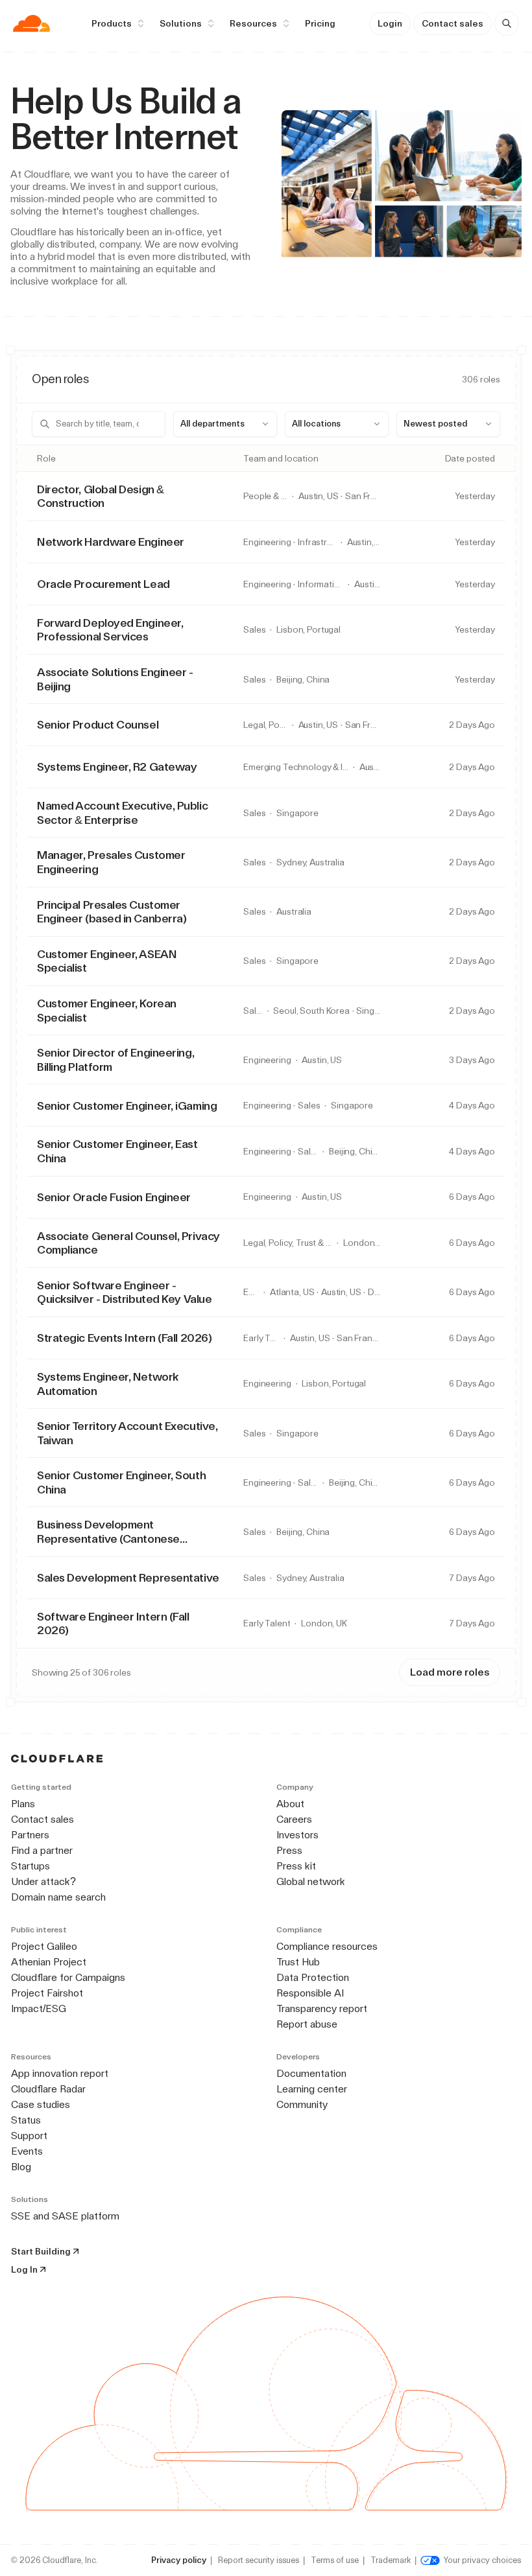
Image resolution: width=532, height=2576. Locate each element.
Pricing (320, 23)
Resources (253, 23)
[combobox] (225, 424)
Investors (297, 1835)
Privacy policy (179, 2560)
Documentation (311, 2073)
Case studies (41, 2104)
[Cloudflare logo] (31, 23)
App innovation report (60, 2073)
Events (27, 2151)
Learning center (312, 2089)
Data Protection (313, 1977)
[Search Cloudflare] (507, 23)
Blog (21, 2167)
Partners (30, 1835)
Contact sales (453, 23)
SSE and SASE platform (65, 2216)
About (290, 1804)
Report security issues (259, 2560)
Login (390, 23)
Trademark (391, 2560)
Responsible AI (310, 1993)
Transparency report (322, 2008)
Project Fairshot (47, 1993)
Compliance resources (327, 1946)
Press (289, 1850)
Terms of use (335, 2560)
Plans (23, 1804)
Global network (311, 1881)
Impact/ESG (39, 2008)
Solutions (181, 23)
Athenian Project (49, 1962)
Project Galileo (44, 1946)
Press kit (296, 1866)
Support (29, 2136)
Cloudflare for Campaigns (68, 1977)
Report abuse (307, 2024)
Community (302, 2104)
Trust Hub (298, 1962)
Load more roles (450, 1672)
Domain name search (58, 1897)
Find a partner (42, 1850)
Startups (30, 1866)
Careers (294, 1819)
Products (112, 23)
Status (26, 2120)
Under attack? (43, 1881)
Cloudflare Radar (48, 2089)
